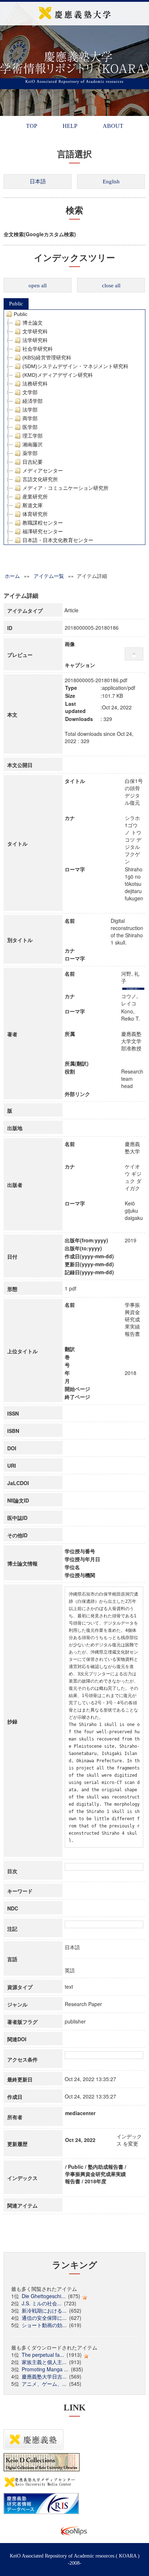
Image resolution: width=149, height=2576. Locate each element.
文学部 (30, 392)
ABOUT (113, 126)
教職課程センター (43, 523)
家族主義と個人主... (44, 2362)
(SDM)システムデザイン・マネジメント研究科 (75, 366)
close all (111, 285)
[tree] (74, 427)
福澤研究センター (43, 532)
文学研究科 (35, 332)
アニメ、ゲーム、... (44, 2384)
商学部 (30, 418)
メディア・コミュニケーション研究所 (65, 488)
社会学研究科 (38, 349)
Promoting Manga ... (45, 2369)
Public (16, 304)
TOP (32, 126)
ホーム (12, 576)
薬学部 (30, 453)
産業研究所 (35, 497)
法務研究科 (35, 384)
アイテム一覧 (49, 576)
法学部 (30, 410)
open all (38, 285)
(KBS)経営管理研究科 (47, 358)
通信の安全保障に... (44, 2318)
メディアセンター (43, 471)
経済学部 (33, 401)
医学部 (30, 427)
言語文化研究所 (40, 479)
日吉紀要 (33, 462)
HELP (70, 126)
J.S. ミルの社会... (42, 2303)
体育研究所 (35, 514)
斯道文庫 (33, 505)
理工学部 (33, 436)
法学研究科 (35, 340)
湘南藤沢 (33, 445)
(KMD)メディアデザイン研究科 (58, 375)
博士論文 (33, 323)
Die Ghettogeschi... (44, 2296)
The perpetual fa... (43, 2355)
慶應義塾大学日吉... (44, 2376)
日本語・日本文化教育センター (58, 540)
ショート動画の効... (44, 2325)
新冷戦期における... (44, 2310)
